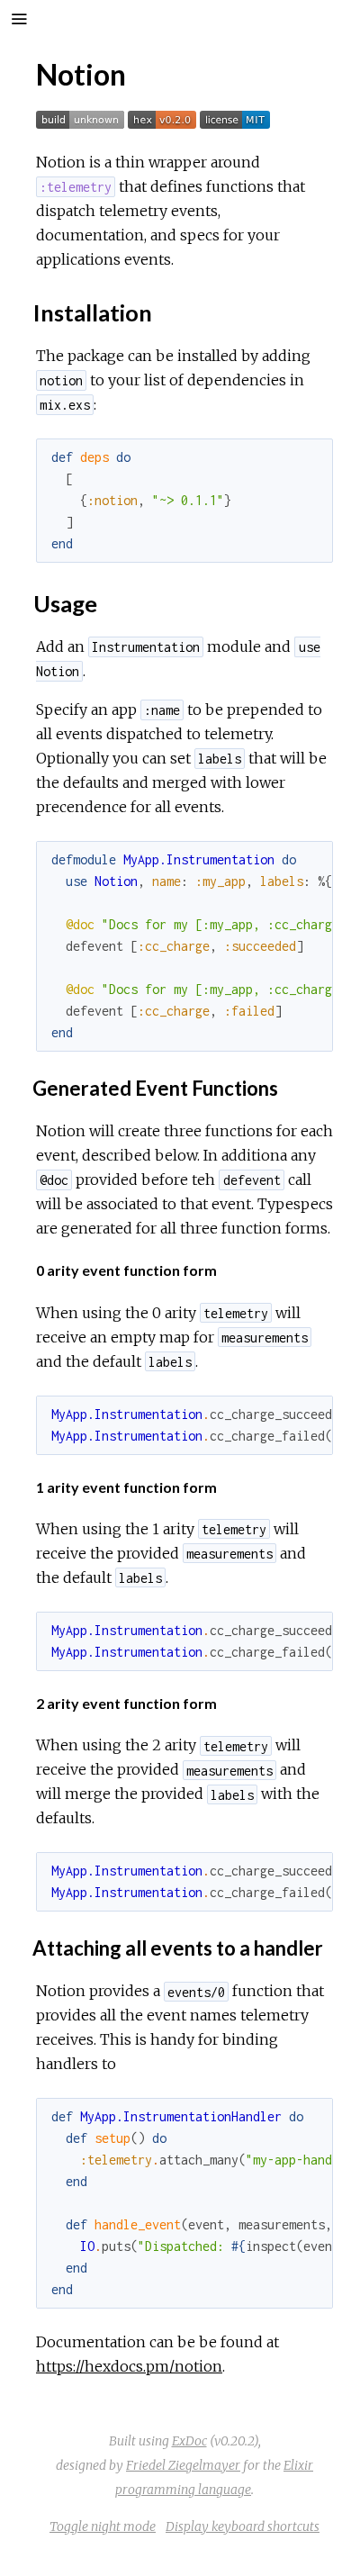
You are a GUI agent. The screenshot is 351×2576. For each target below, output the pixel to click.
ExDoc (189, 2441)
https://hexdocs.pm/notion (129, 2366)
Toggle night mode (103, 2526)
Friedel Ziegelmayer (183, 2465)
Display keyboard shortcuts (243, 2526)
